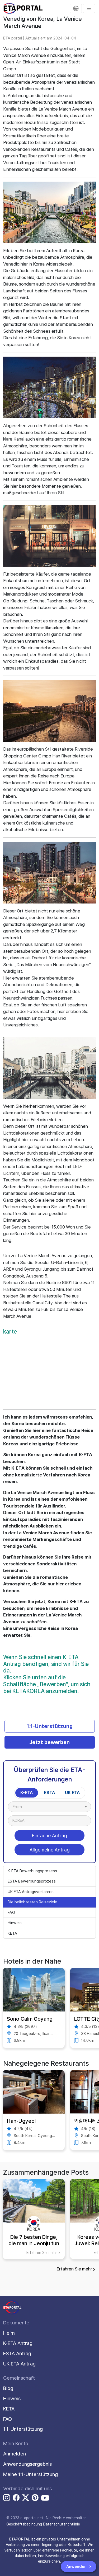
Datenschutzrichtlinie (62, 2524)
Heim (9, 2333)
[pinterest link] (35, 2498)
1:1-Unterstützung (50, 1726)
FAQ (11, 1913)
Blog (8, 2388)
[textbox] (20, 1807)
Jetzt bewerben (49, 1742)
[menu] (89, 8)
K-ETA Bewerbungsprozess (32, 1871)
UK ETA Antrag (19, 2364)
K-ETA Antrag (18, 2343)
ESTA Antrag (17, 2353)
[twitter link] (26, 2498)
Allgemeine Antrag (50, 1850)
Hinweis (15, 1923)
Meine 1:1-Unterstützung (30, 2474)
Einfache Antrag (49, 1836)
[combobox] (49, 1807)
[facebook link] (16, 2498)
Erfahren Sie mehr (74, 2269)
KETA (12, 1933)
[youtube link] (45, 2498)
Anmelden (15, 2454)
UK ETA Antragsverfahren (31, 1892)
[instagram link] (7, 2498)
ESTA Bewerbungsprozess (32, 1881)
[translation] (76, 8)
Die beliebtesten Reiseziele (32, 1902)
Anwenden (77, 2567)
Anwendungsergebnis (27, 2464)
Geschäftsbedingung (24, 2524)
